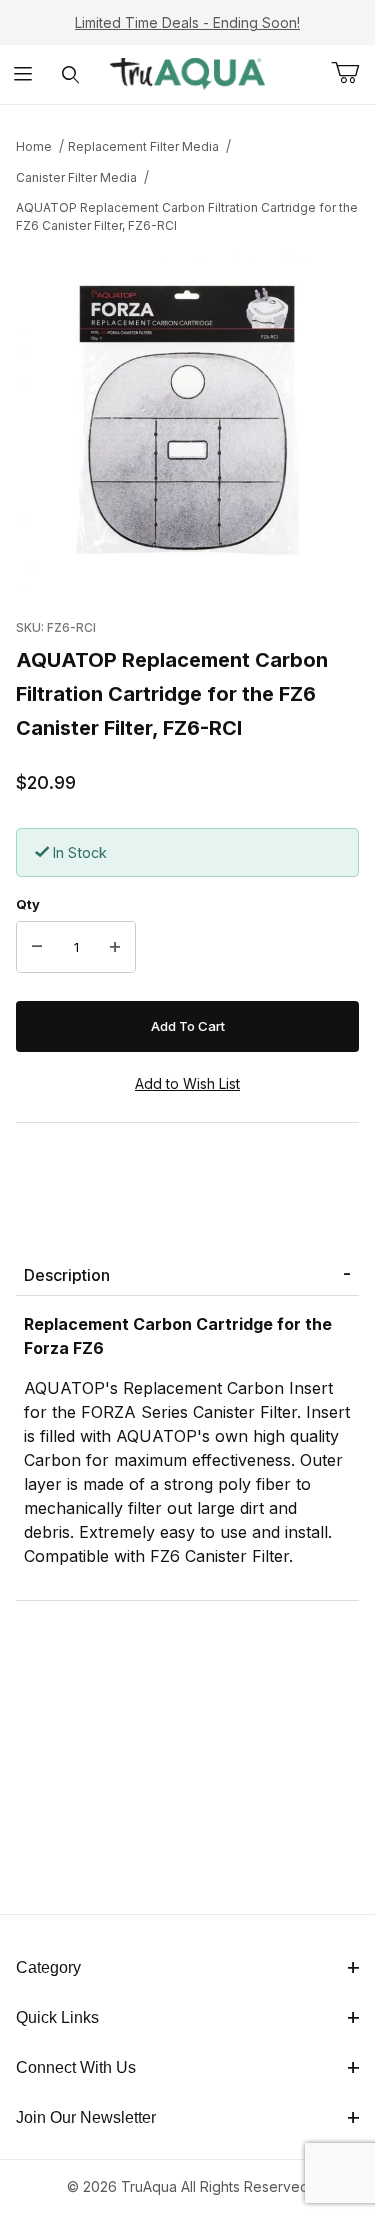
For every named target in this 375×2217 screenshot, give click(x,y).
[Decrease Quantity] (37, 947)
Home (34, 146)
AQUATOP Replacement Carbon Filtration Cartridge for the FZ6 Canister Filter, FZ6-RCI (187, 216)
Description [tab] (67, 1275)
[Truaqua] (187, 72)
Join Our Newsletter (86, 2117)
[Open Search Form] (70, 74)
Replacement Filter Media (143, 146)
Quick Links (57, 2017)
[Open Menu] (23, 74)
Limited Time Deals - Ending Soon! (187, 22)
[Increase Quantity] (115, 947)
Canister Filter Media (76, 177)
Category (48, 1967)
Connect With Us (76, 2067)
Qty (28, 904)
